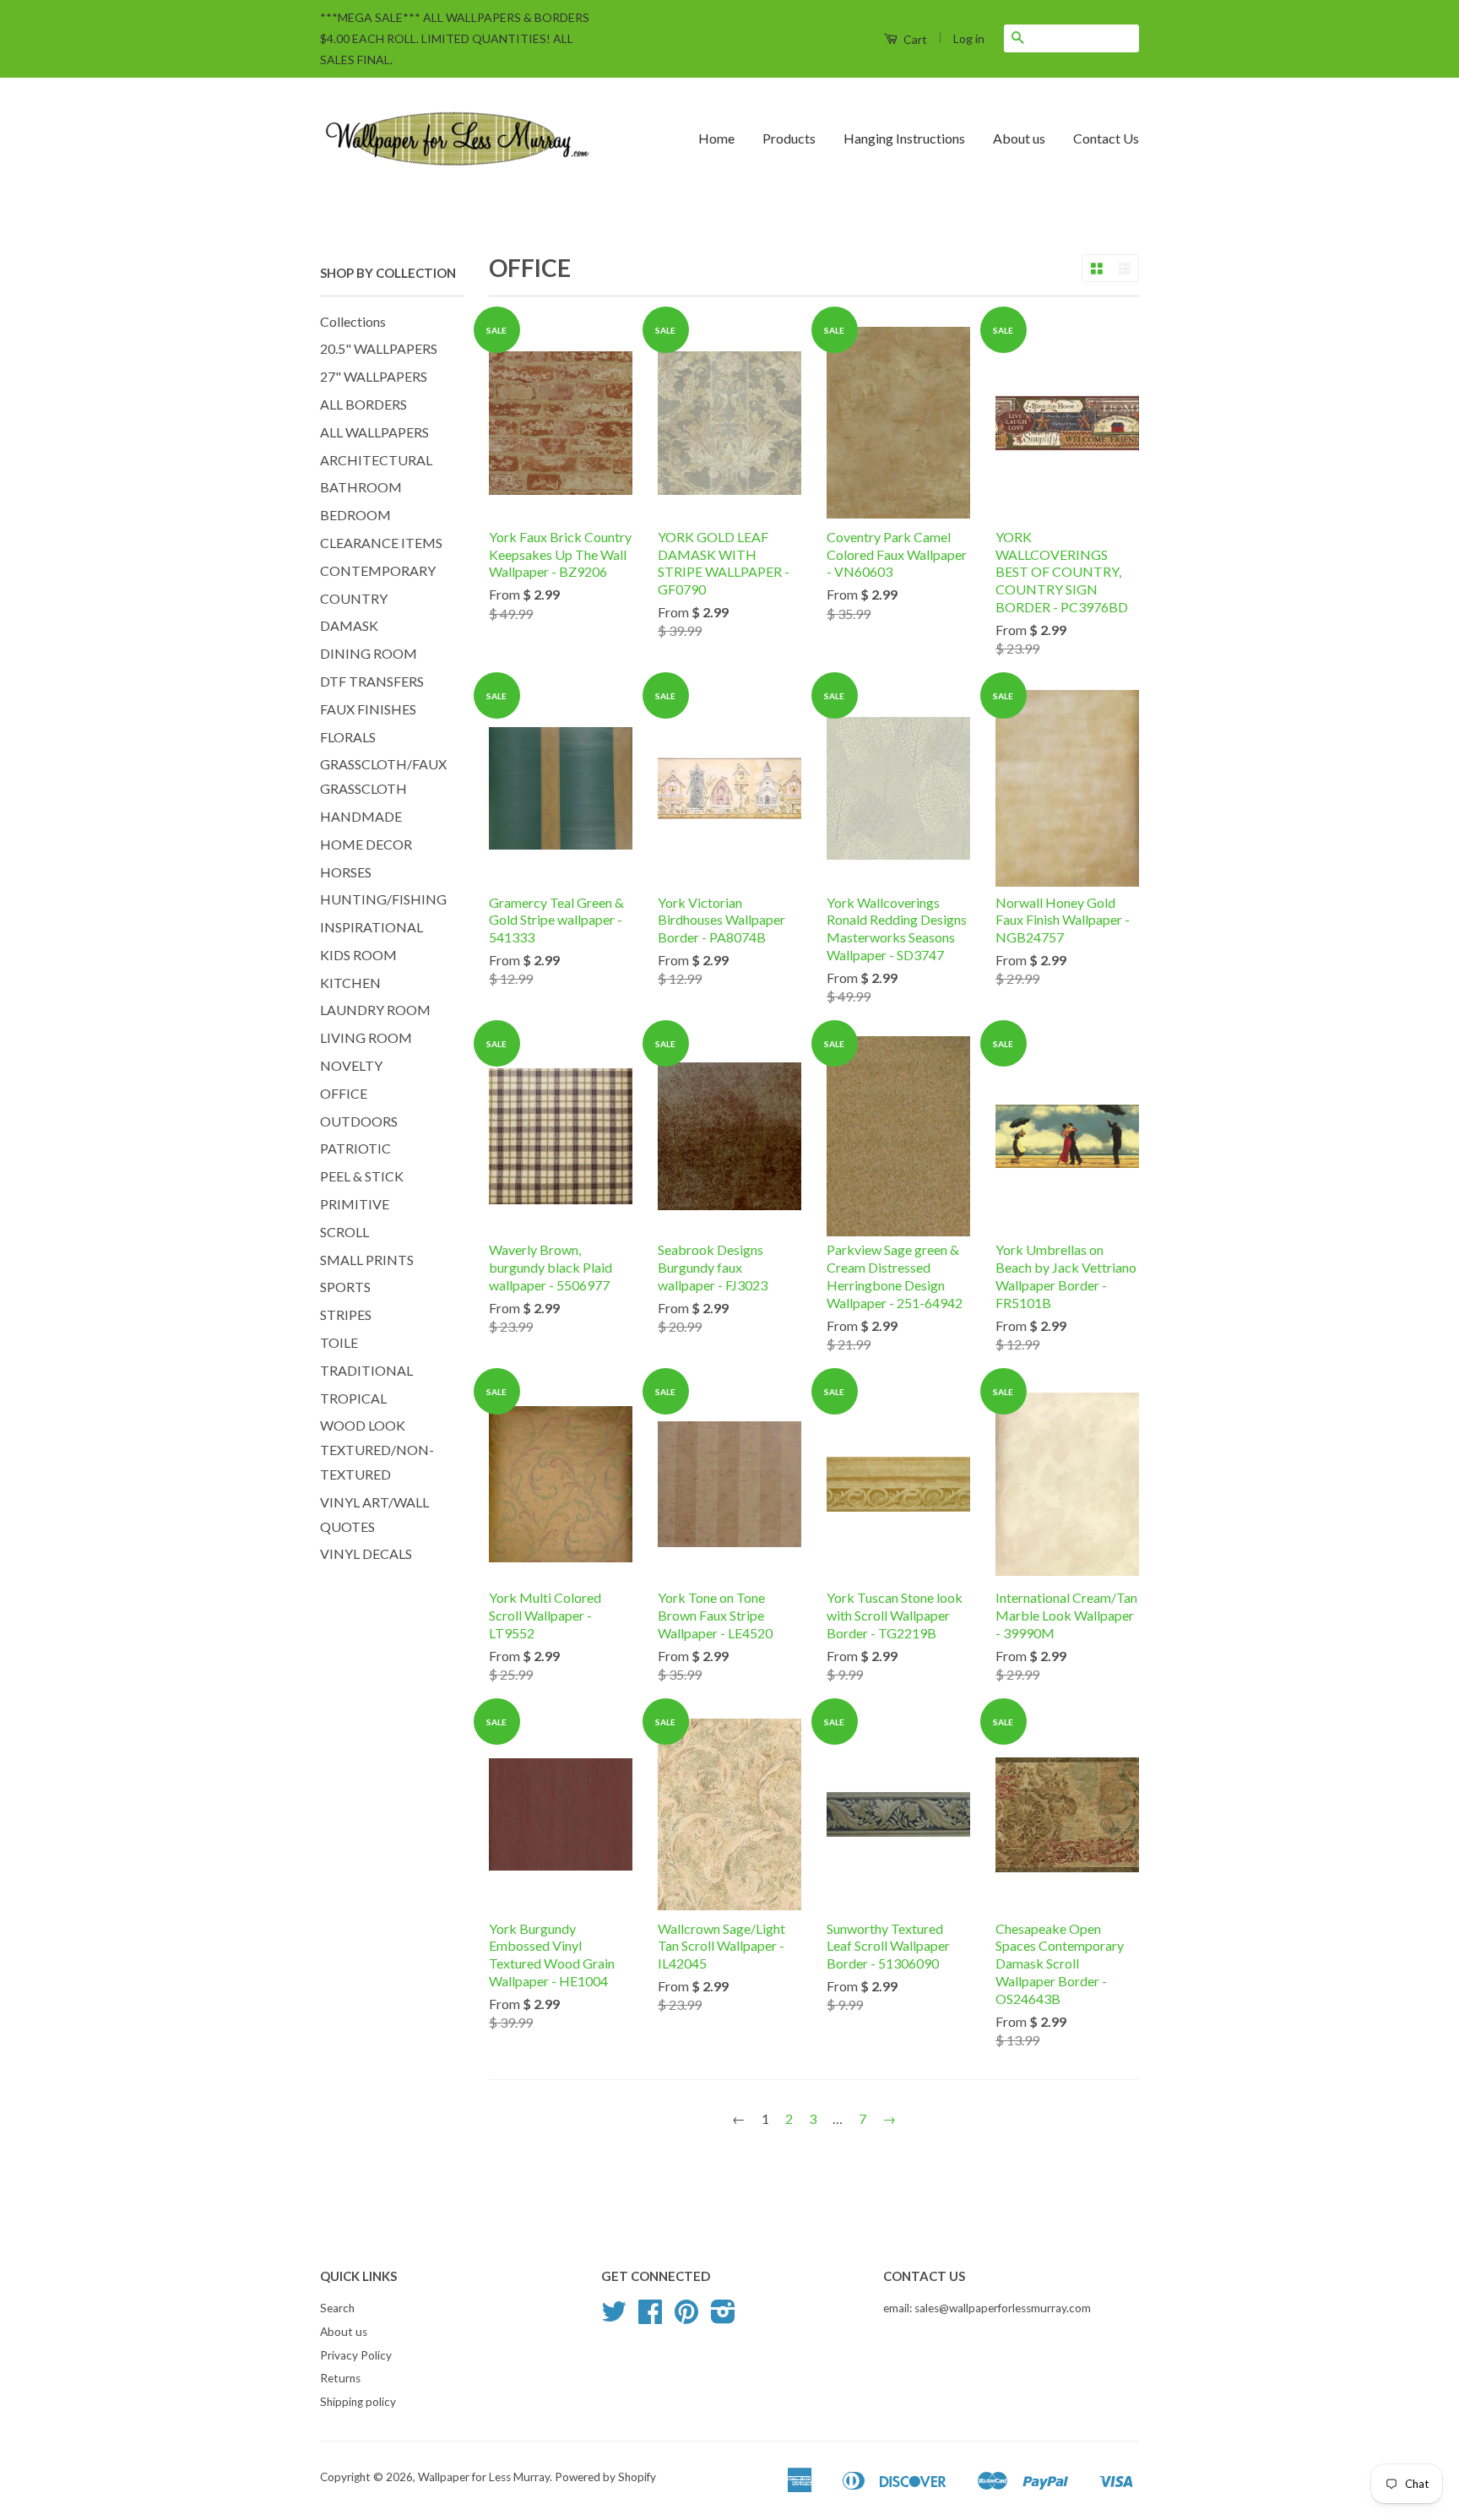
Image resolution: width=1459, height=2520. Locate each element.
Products (789, 138)
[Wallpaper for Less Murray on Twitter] (614, 2317)
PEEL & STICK (362, 1176)
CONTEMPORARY (378, 570)
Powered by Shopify (605, 2477)
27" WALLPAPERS (374, 376)
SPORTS (345, 1287)
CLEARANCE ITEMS (381, 543)
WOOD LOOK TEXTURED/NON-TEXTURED (377, 1450)
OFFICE (344, 1093)
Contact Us (1106, 138)
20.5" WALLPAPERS (379, 348)
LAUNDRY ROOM (375, 1010)
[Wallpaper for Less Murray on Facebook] (650, 2317)
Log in (969, 38)
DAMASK (349, 625)
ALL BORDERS (363, 404)
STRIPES (346, 1314)
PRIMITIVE (355, 1204)
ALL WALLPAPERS (374, 432)
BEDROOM (355, 515)
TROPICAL (353, 1398)
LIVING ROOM (366, 1037)
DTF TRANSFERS (372, 681)
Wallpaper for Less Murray (484, 2477)
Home (716, 138)
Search (337, 2308)
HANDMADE (361, 816)
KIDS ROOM (358, 955)
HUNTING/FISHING (383, 899)
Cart (914, 39)
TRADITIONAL (366, 1370)
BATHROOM (361, 487)
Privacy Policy (356, 2355)
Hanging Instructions (904, 138)
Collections (353, 321)
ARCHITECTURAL (376, 460)
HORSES (346, 872)
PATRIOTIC (355, 1148)
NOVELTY (351, 1065)
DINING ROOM (369, 653)
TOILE (339, 1342)
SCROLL (344, 1232)
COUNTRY (354, 598)
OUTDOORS (359, 1121)
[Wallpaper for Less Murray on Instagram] (723, 2317)
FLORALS (348, 737)
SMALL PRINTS (367, 1260)
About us (1019, 138)
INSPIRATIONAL (372, 927)
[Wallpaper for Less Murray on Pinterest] (686, 2317)
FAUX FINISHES (368, 709)
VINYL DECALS (366, 1553)
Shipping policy (358, 2402)
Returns (340, 2378)
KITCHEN (350, 983)
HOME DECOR (366, 844)
